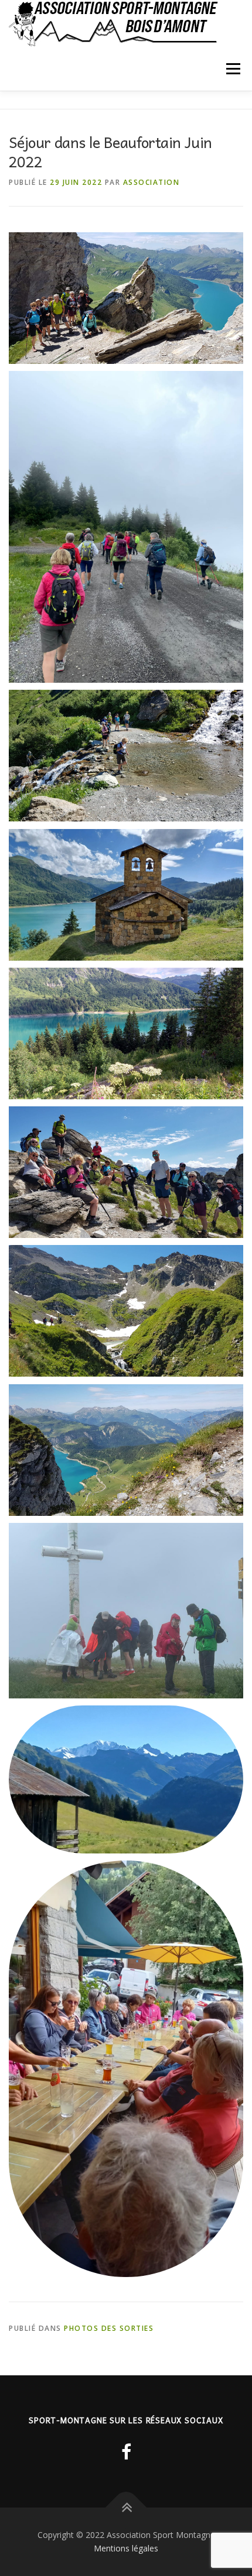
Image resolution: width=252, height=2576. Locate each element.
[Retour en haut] (126, 2507)
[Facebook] (126, 2452)
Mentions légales (126, 2548)
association (151, 182)
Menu (232, 69)
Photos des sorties (109, 2328)
